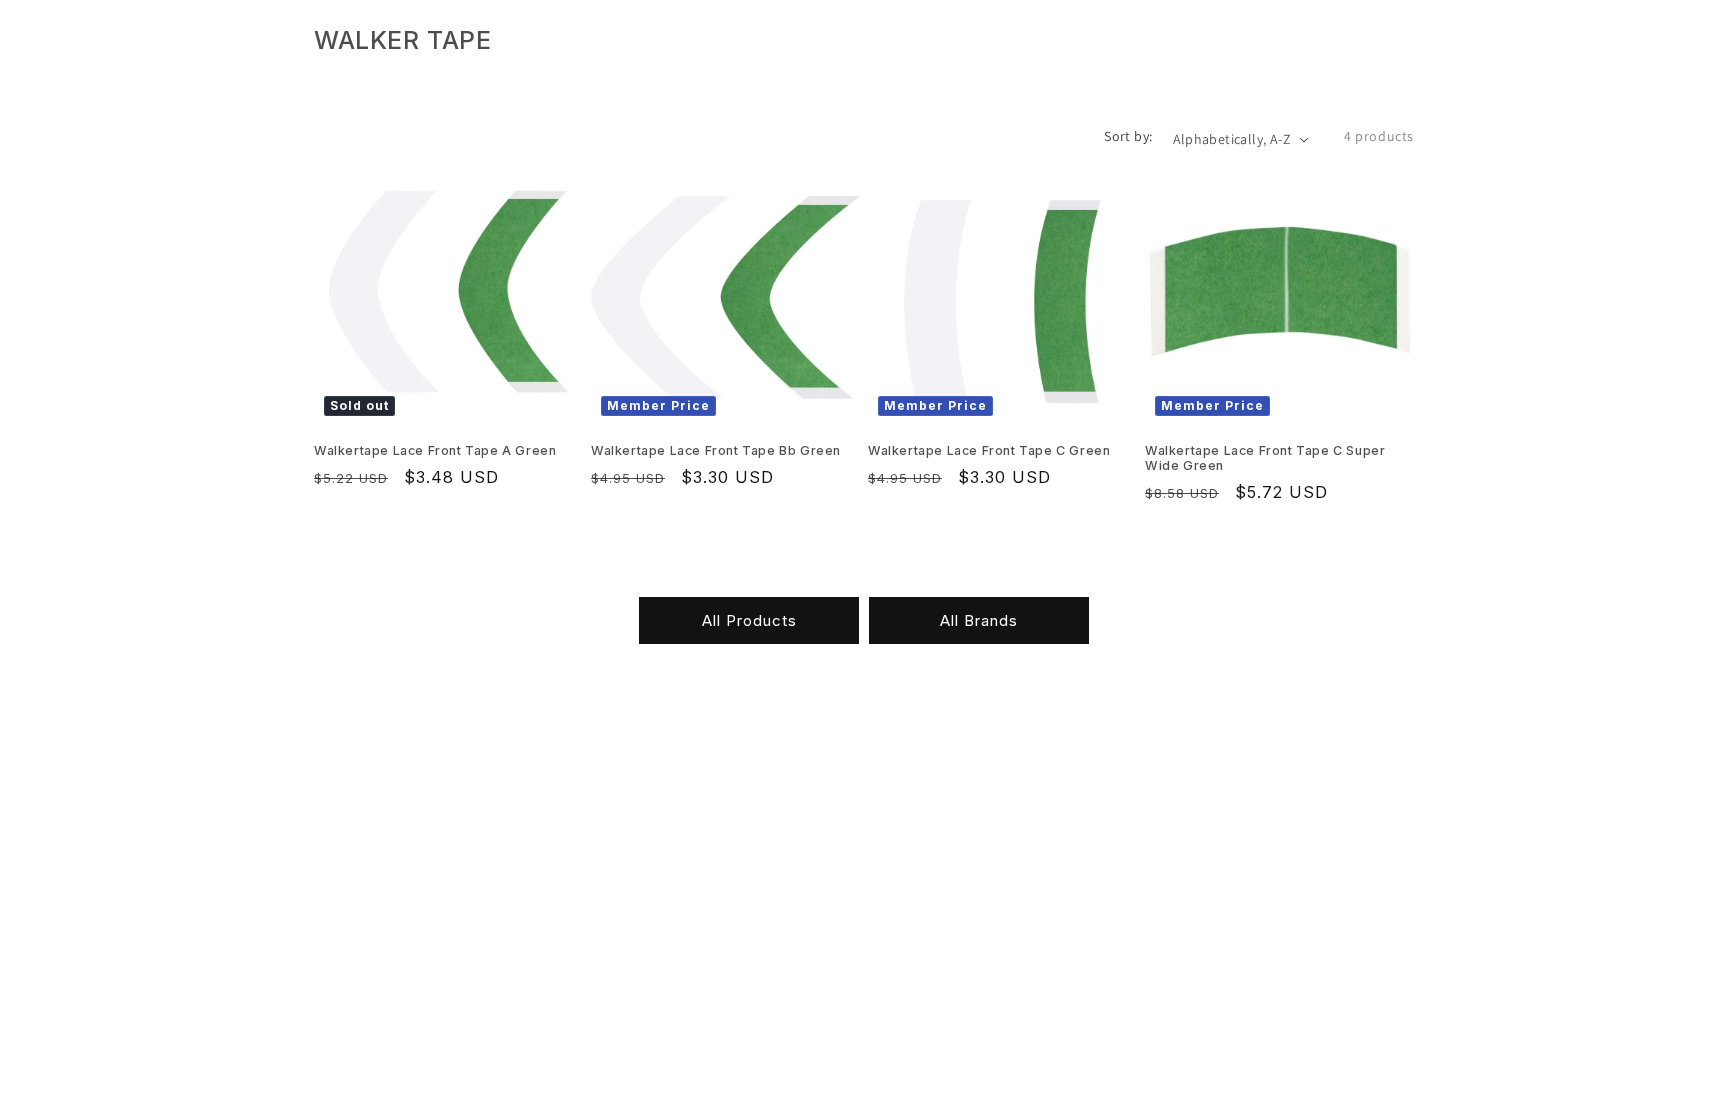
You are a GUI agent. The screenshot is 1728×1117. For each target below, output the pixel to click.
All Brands (979, 620)
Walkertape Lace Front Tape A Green (435, 450)
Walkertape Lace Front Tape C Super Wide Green (1265, 458)
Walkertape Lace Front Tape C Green (989, 450)
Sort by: (1128, 136)
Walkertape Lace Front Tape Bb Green (716, 450)
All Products (749, 620)
